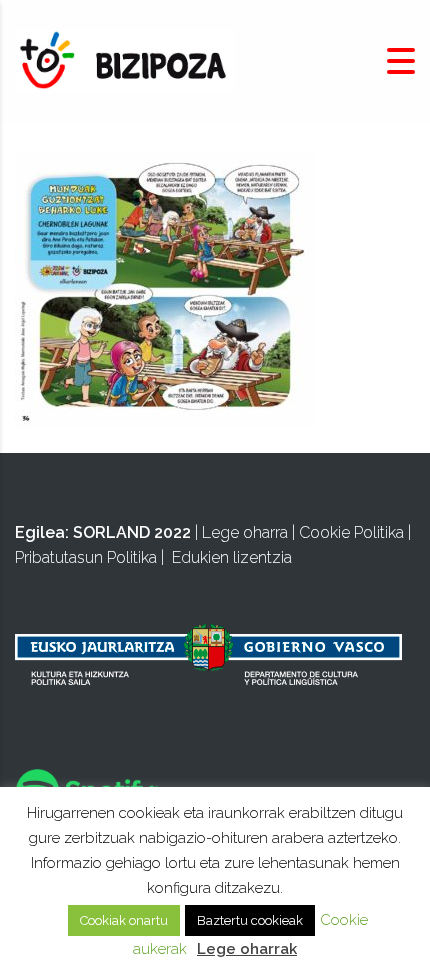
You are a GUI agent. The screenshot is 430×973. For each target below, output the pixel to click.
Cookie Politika (351, 532)
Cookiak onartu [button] (124, 920)
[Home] (125, 60)
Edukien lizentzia (232, 557)
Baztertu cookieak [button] (250, 920)
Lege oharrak (247, 949)
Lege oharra (245, 532)
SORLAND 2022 (132, 532)
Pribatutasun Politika (86, 557)
